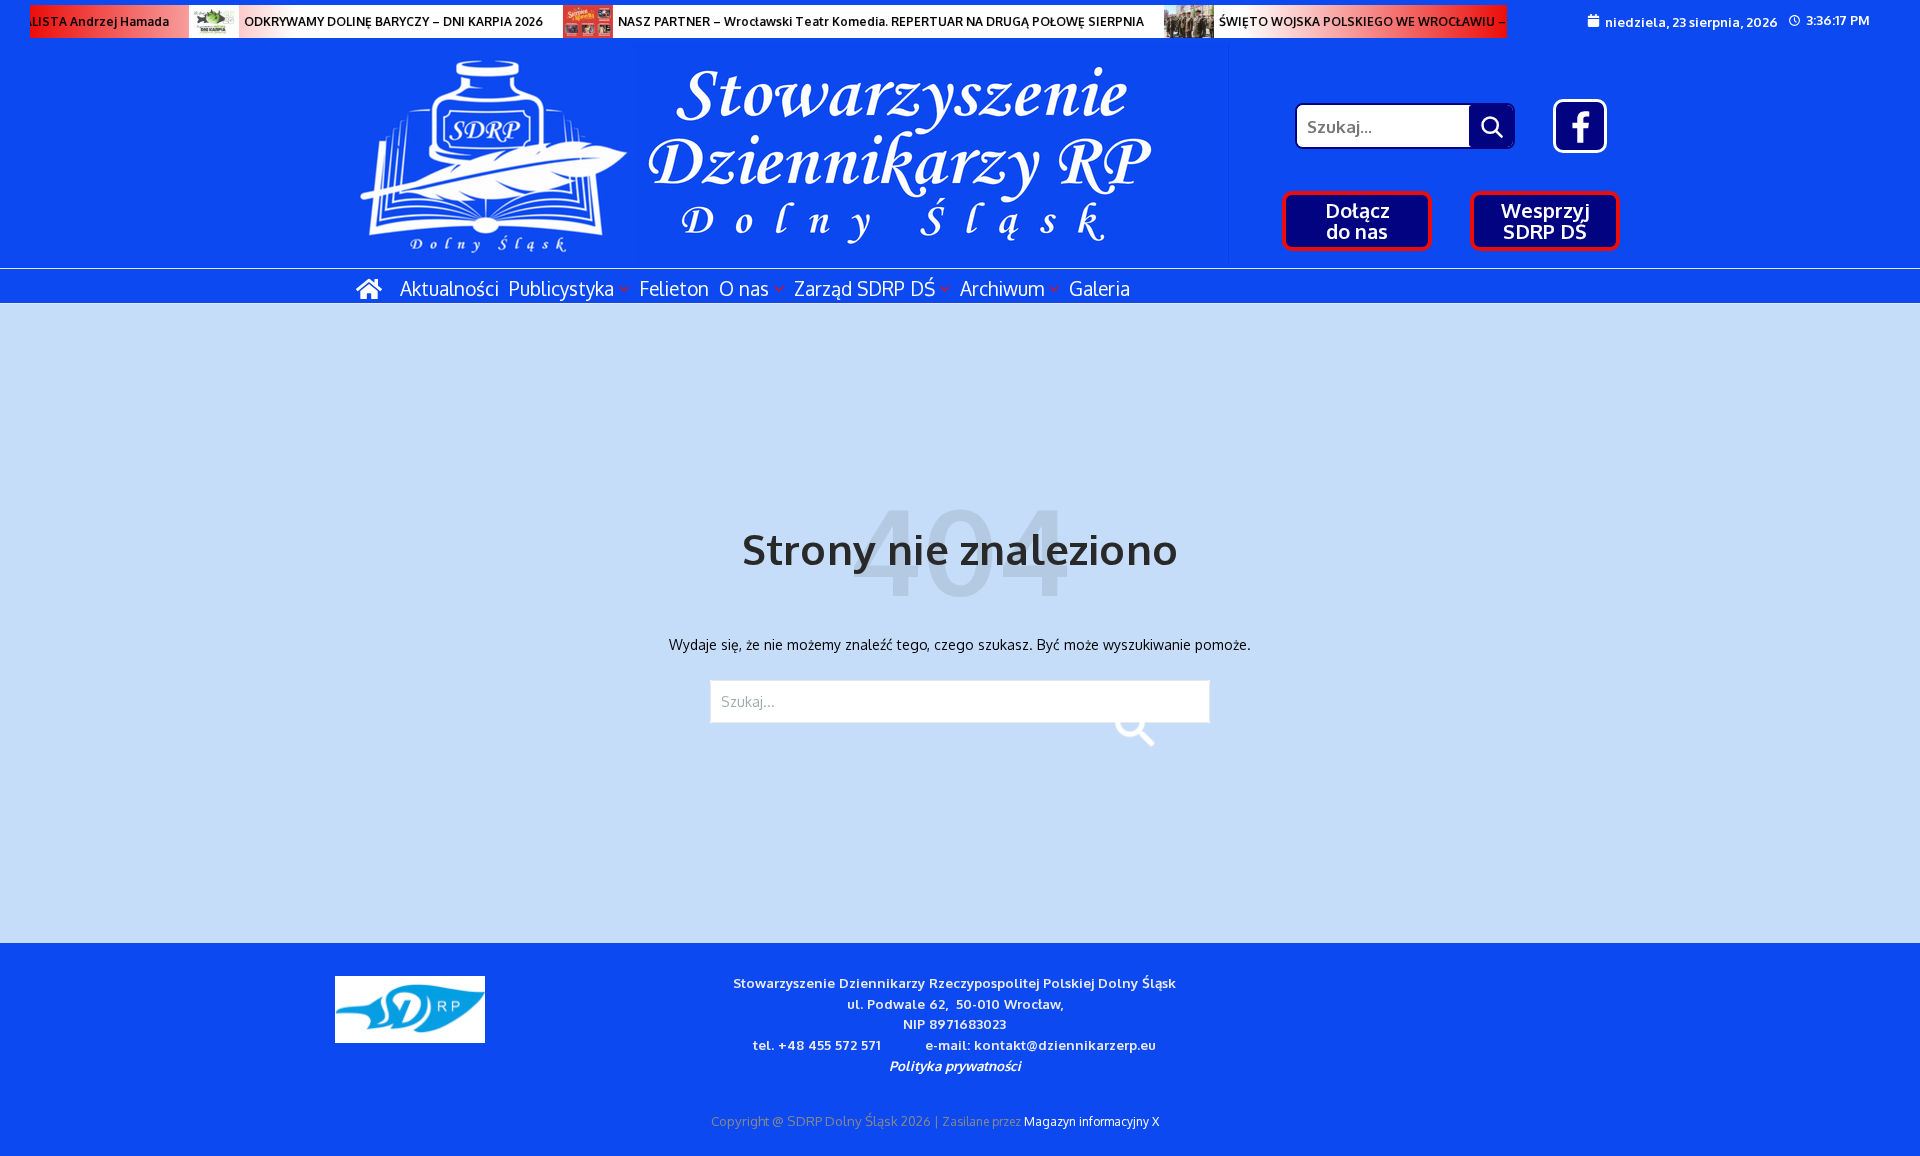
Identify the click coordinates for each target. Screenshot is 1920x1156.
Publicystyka (561, 288)
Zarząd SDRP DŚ (864, 288)
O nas (744, 288)
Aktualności (449, 288)
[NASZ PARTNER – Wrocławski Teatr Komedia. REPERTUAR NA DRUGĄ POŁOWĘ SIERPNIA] (577, 21)
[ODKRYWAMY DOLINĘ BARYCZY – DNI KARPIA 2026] (203, 21)
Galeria (1099, 288)
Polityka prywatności (955, 1065)
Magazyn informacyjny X (1091, 1121)
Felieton (674, 288)
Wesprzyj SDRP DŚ (1545, 220)
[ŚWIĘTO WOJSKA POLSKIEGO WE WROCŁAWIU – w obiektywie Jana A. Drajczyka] (1178, 21)
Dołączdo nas (1357, 220)
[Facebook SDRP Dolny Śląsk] (1580, 126)
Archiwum (1002, 288)
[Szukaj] (1491, 126)
